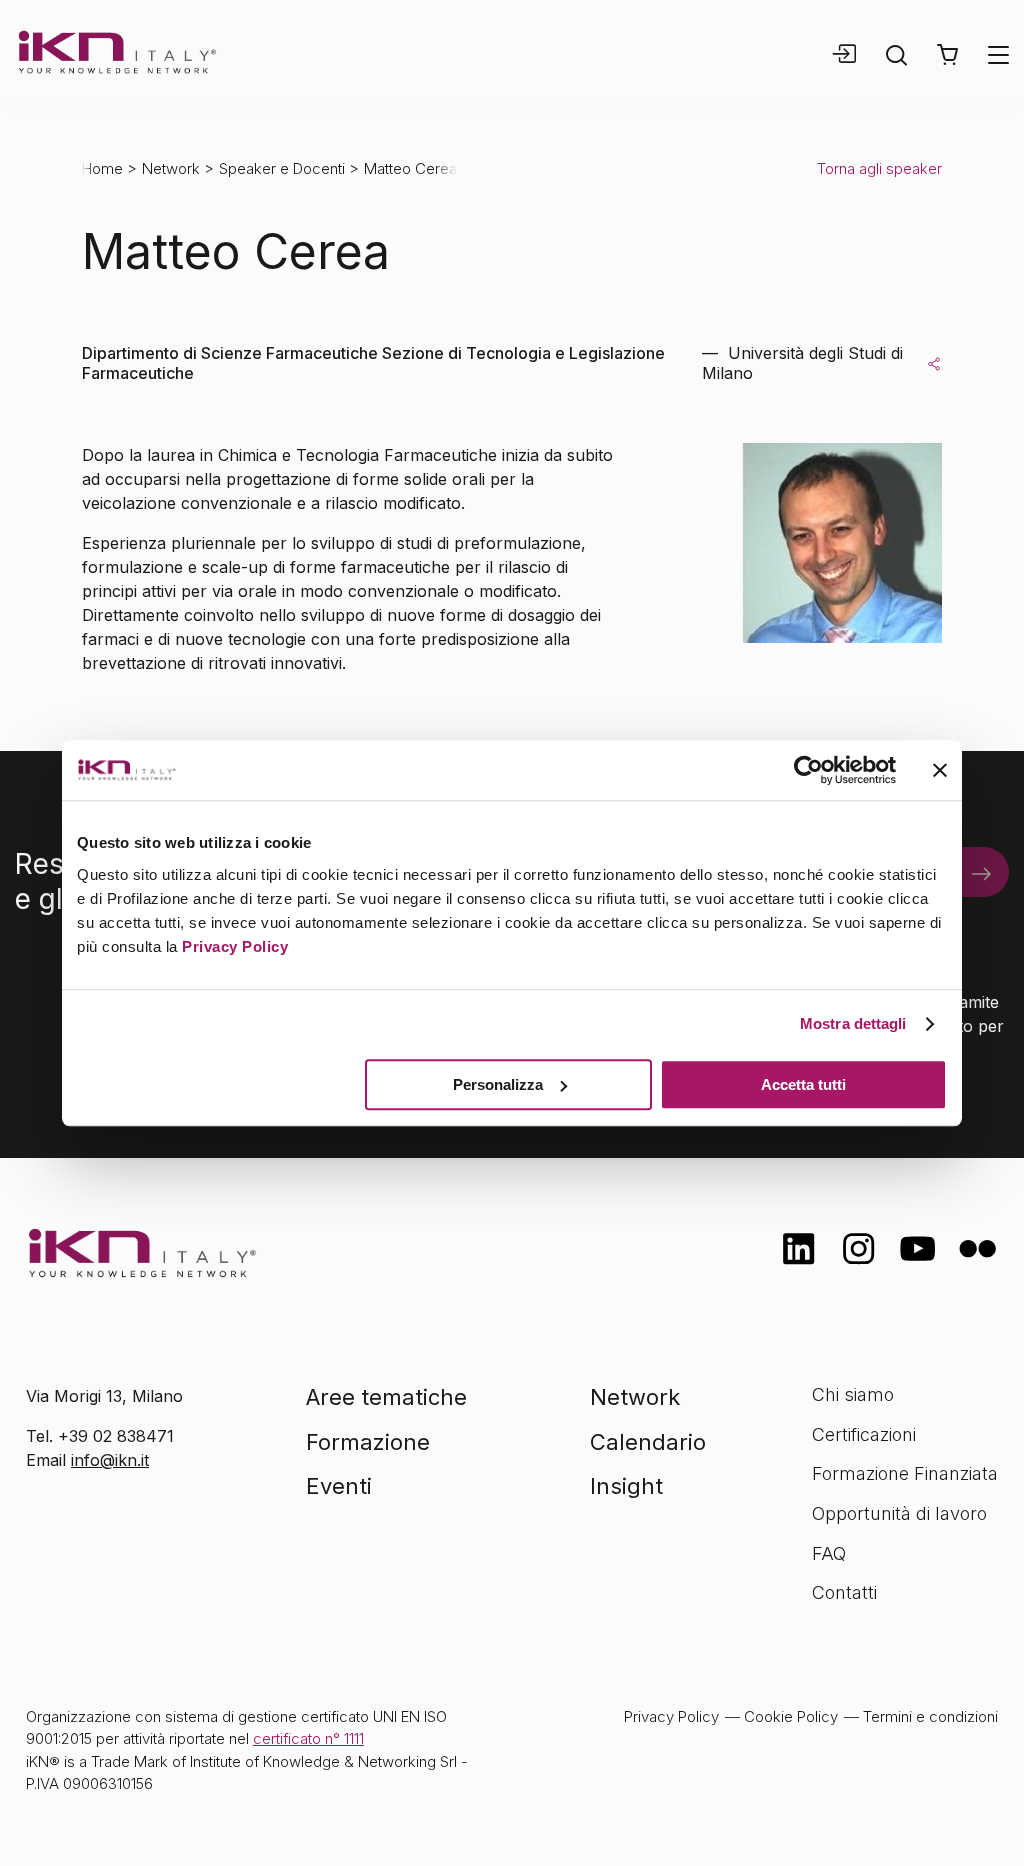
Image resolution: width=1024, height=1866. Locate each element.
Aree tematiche (386, 1397)
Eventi (339, 1486)
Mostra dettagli (853, 1023)
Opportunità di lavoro (899, 1513)
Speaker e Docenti (282, 168)
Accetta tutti (803, 1084)
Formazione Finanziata (905, 1473)
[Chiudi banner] (940, 770)
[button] (947, 55)
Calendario (648, 1442)
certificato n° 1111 (308, 1738)
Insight (626, 1486)
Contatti (844, 1592)
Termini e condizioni (930, 1716)
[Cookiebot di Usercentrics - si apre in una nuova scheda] (808, 770)
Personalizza (498, 1084)
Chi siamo (853, 1394)
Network (171, 168)
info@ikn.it (110, 1460)
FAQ (829, 1553)
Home (102, 168)
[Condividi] (934, 363)
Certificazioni (864, 1434)
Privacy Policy (235, 946)
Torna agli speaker (879, 168)
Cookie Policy (791, 1716)
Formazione (368, 1442)
